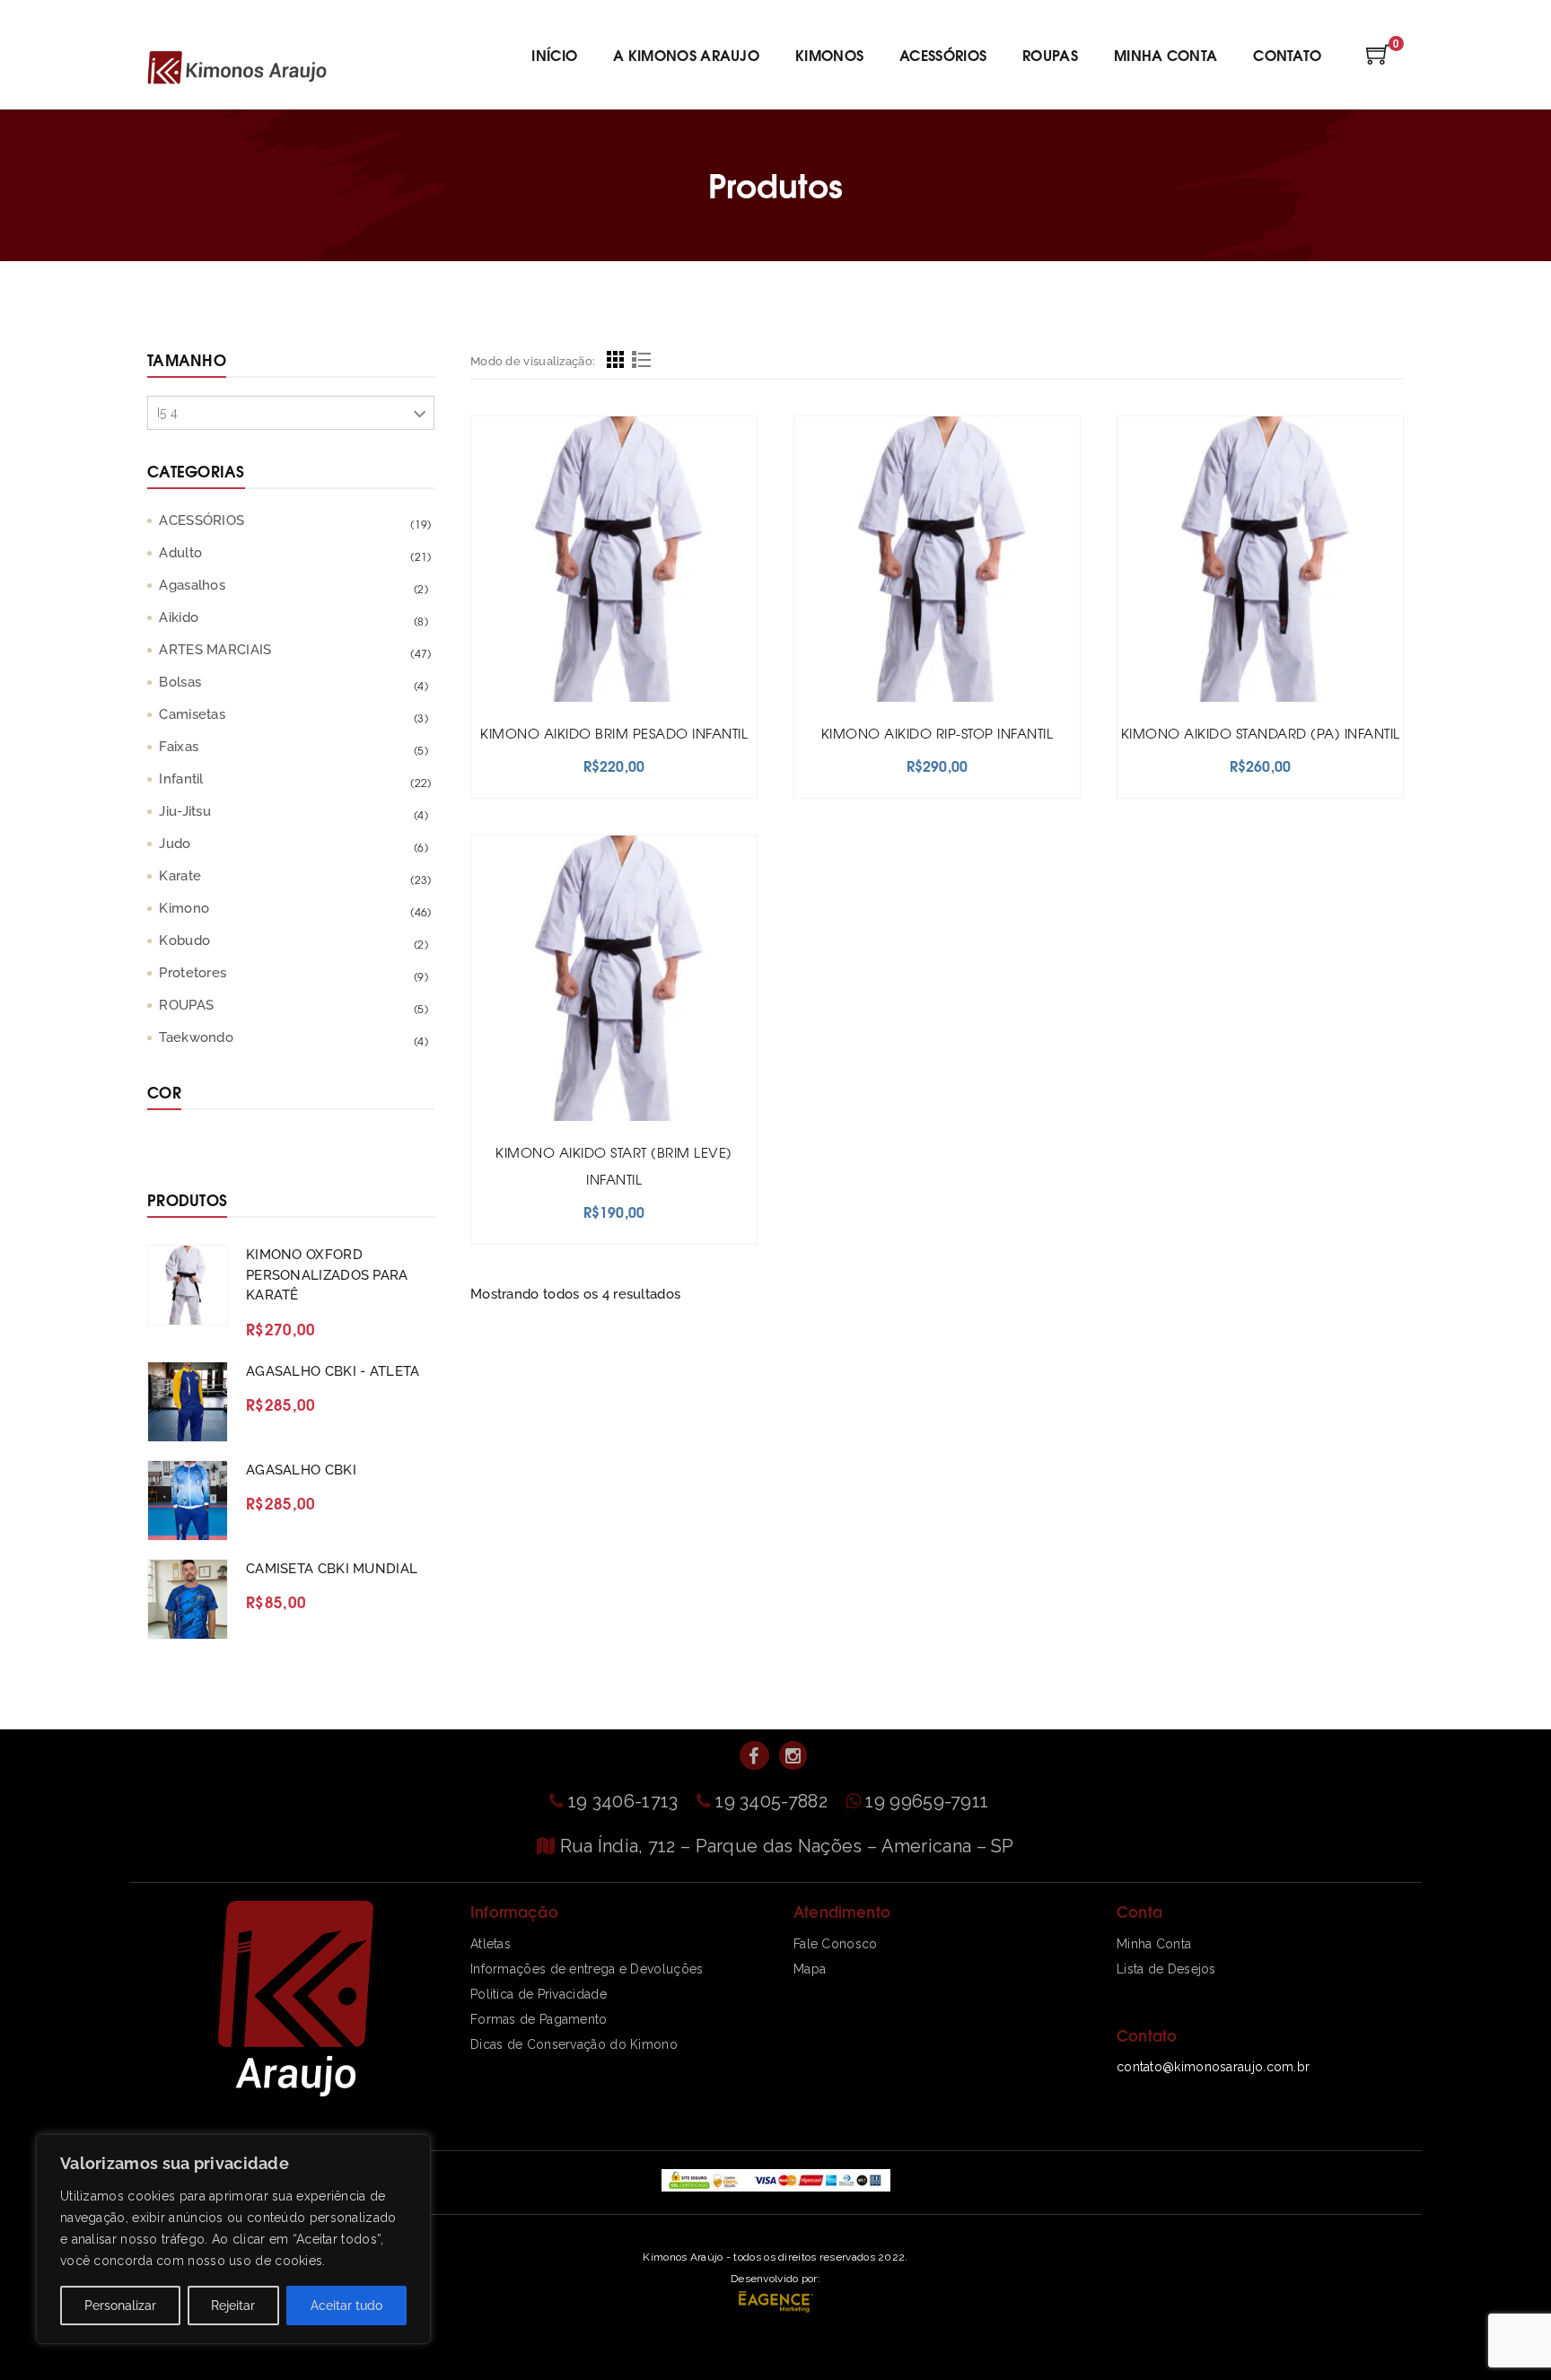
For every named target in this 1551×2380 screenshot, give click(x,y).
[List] (641, 362)
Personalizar (120, 2306)
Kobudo (184, 941)
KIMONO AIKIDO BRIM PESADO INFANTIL (614, 733)
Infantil (181, 779)
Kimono (184, 908)
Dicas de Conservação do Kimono (574, 2044)
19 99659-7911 (927, 1801)
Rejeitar (233, 2306)
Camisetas (192, 714)
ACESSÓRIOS (202, 521)
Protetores (193, 973)
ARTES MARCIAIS (215, 650)
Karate (180, 876)
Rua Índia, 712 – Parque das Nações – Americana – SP (787, 1846)
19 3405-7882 (774, 1801)
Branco (168, 1151)
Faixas (179, 747)
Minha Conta (1154, 1944)
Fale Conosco (836, 1944)
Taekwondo (196, 1037)
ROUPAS (186, 1005)
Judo (175, 844)
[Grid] (615, 362)
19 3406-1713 (626, 1801)
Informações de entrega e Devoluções (587, 1969)
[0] (1378, 60)
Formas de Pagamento (539, 2019)
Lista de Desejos (1166, 1969)
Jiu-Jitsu (185, 811)
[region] (233, 2239)
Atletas (491, 1944)
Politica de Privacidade (539, 1994)
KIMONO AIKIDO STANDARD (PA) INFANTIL (1261, 733)
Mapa (810, 1969)
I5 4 (167, 413)
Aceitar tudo (346, 2306)
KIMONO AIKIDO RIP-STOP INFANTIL (938, 733)
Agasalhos (192, 585)
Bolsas (180, 682)
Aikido (179, 617)
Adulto (180, 553)
